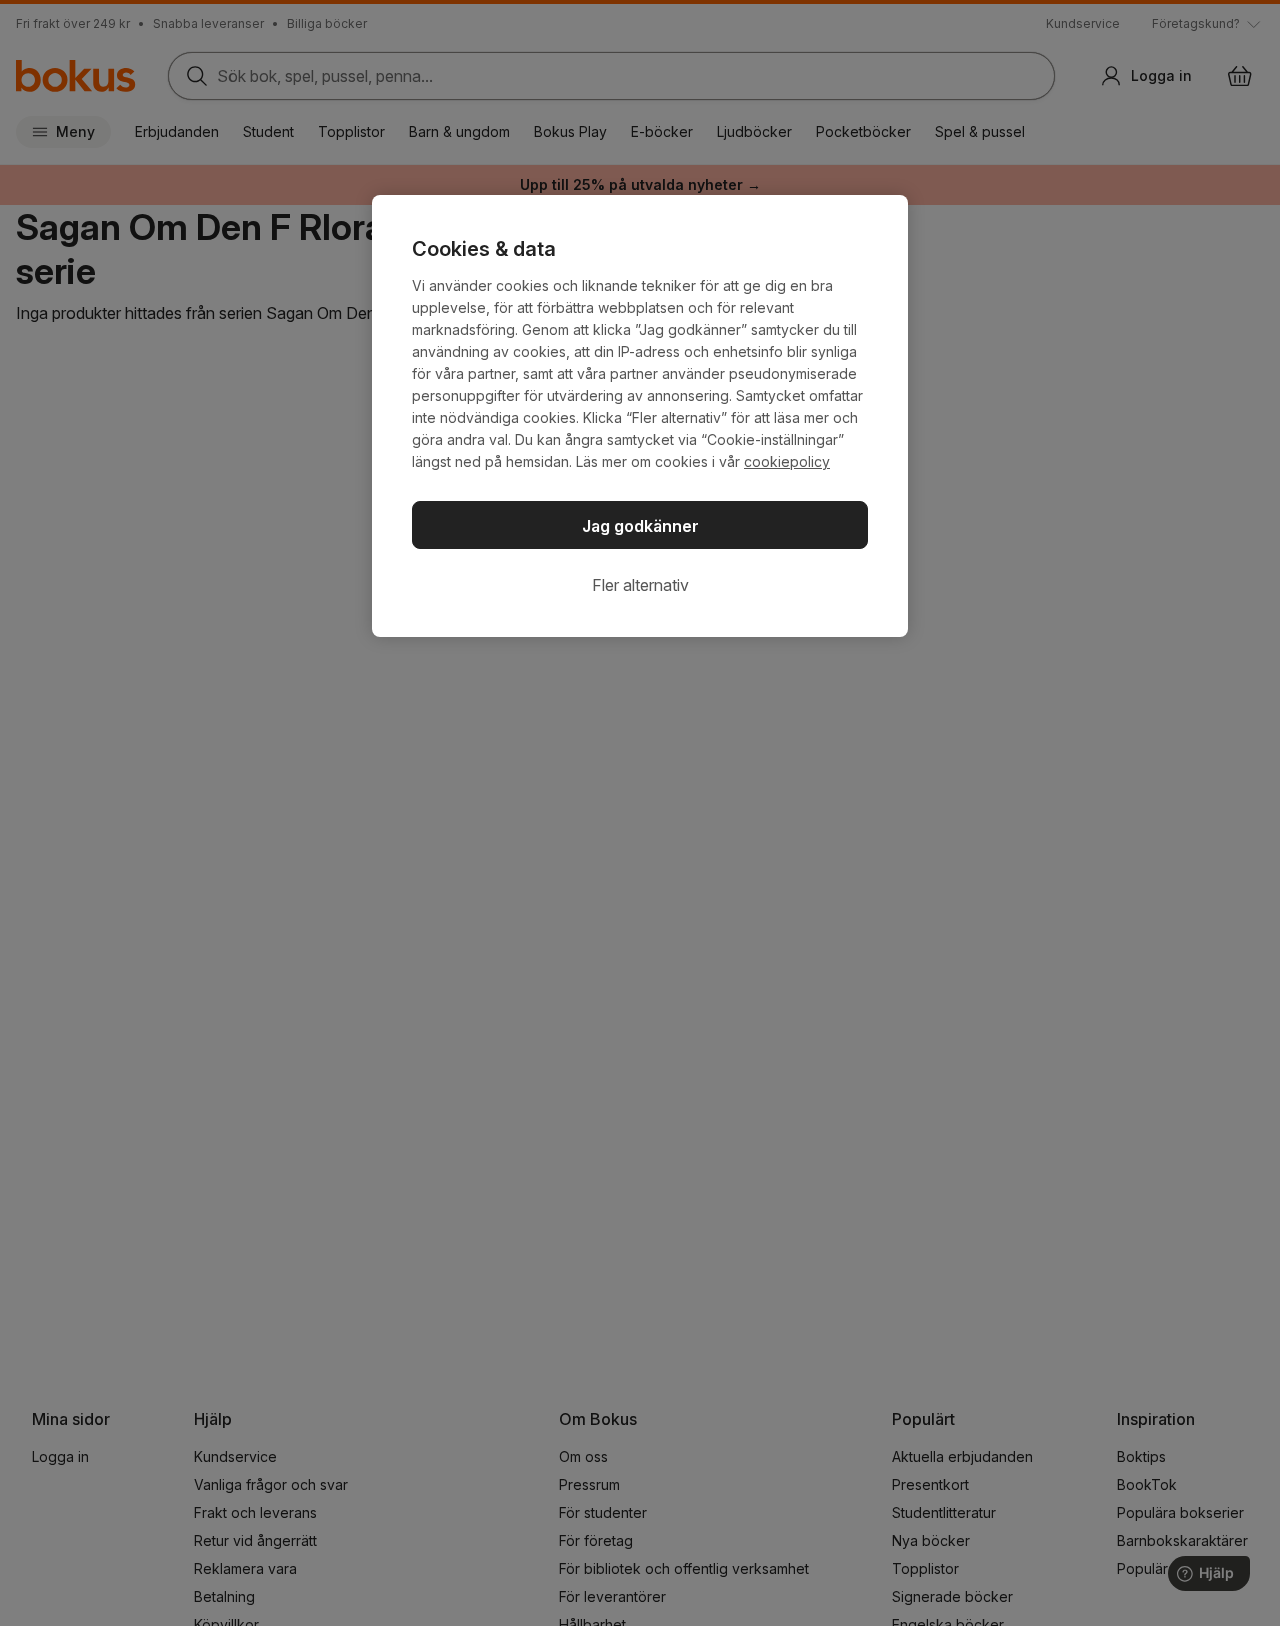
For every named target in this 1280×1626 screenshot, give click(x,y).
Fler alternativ (640, 585)
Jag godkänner (640, 526)
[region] (640, 416)
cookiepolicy (787, 461)
